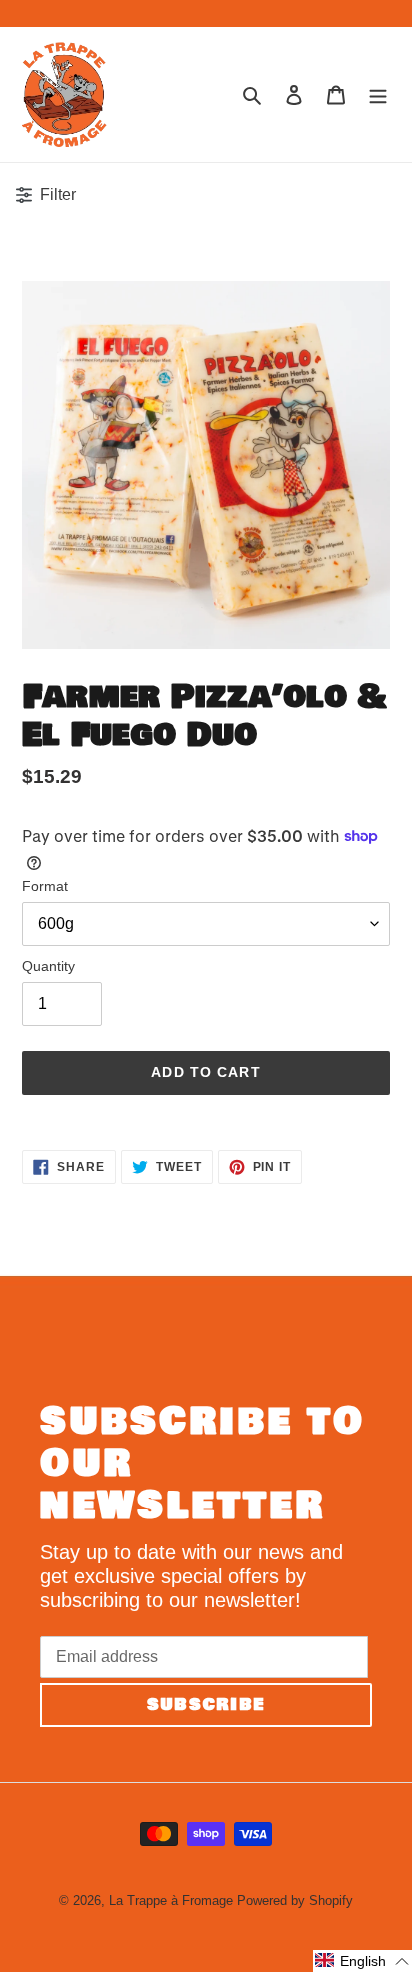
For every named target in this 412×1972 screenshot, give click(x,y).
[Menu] (378, 94)
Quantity (48, 966)
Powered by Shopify (295, 1900)
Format (45, 886)
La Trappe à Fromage (171, 1900)
